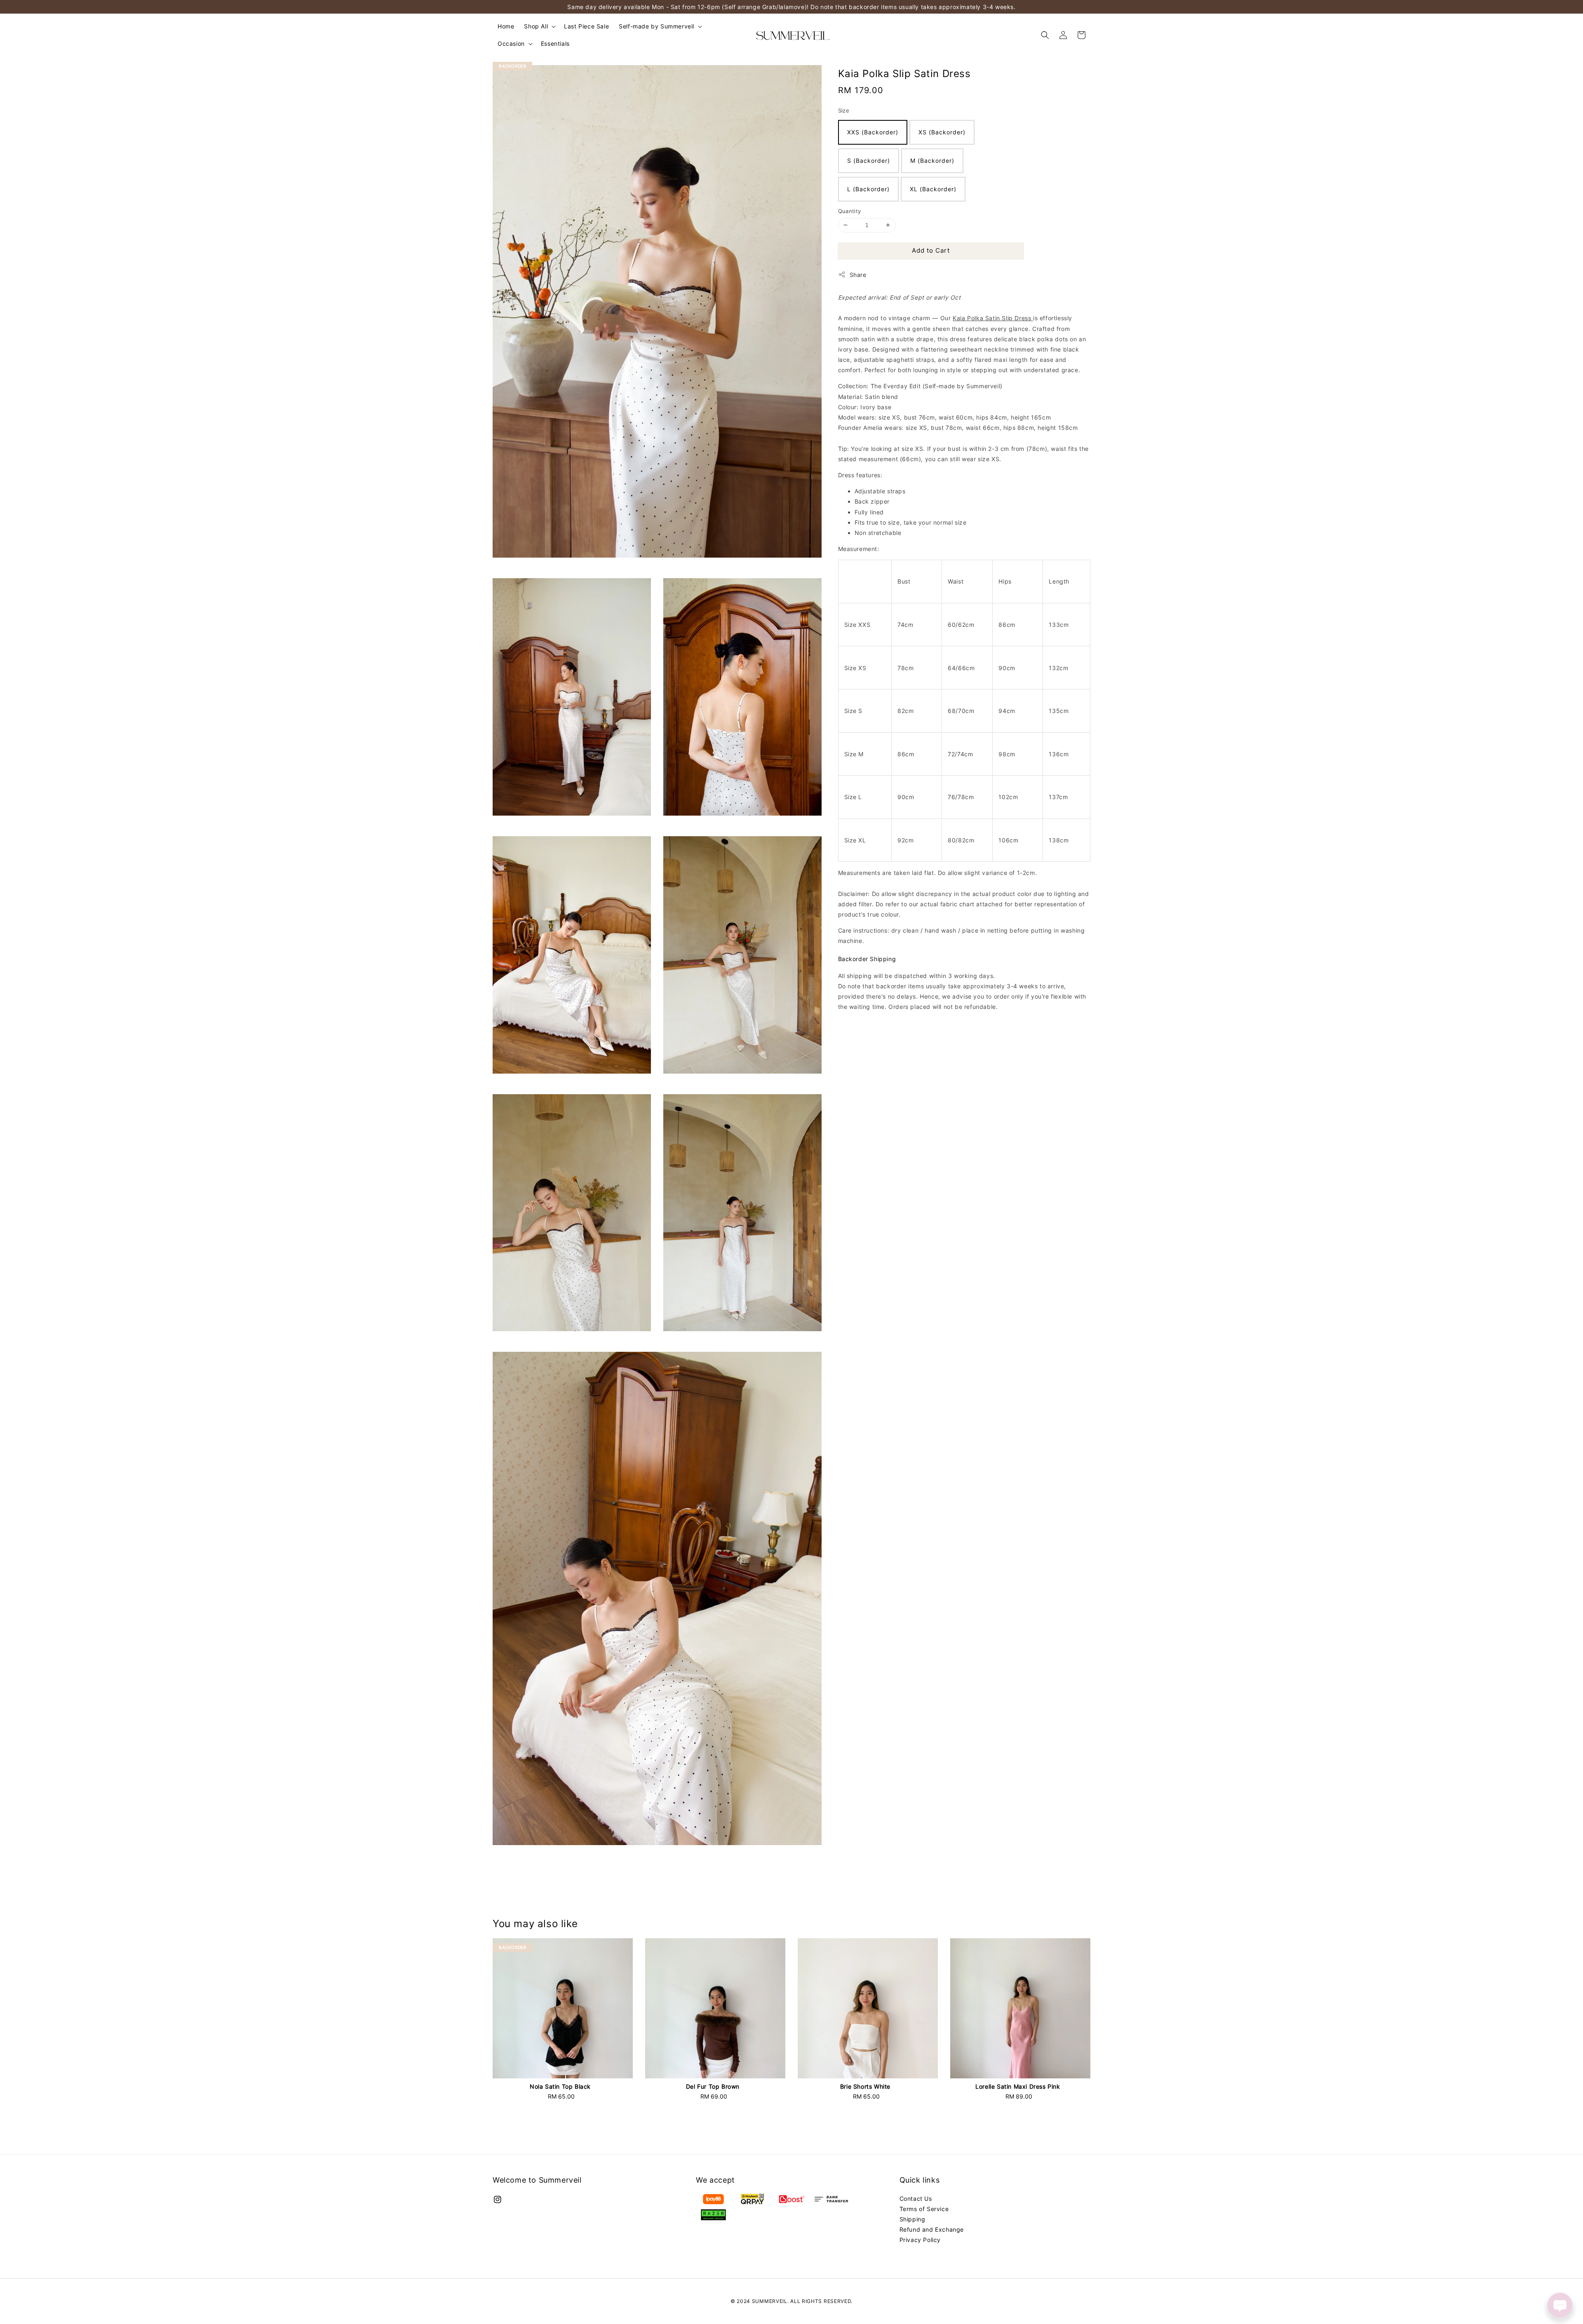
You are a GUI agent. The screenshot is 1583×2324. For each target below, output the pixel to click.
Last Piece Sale (586, 26)
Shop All (536, 26)
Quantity (850, 211)
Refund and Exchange (932, 2229)
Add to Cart (931, 250)
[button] (1045, 35)
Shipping (912, 2219)
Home (506, 26)
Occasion (511, 43)
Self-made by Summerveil (656, 26)
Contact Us (916, 2199)
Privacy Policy (920, 2240)
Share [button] (858, 275)
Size (844, 110)
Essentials (555, 43)
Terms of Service (924, 2209)
